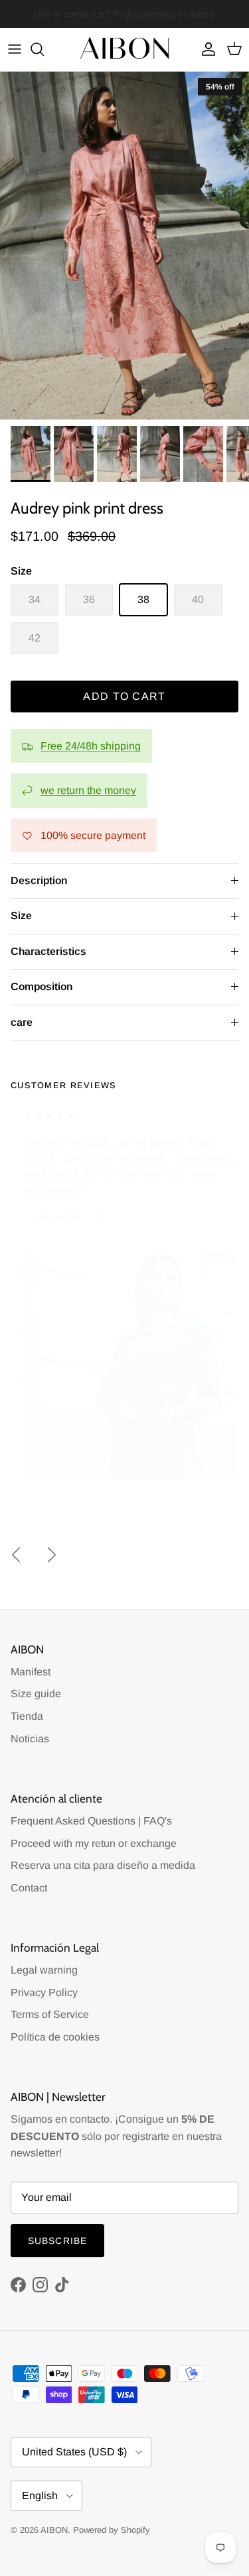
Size (21, 916)
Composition (41, 986)
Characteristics (48, 951)
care (22, 1022)
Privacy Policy (44, 1992)
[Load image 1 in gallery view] (124, 246)
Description (39, 880)
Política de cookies (55, 2037)
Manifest (31, 1672)
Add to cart (124, 696)
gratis (71, 15)
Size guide (36, 1694)
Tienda (27, 1716)
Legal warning (44, 1970)
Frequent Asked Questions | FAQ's (91, 1821)
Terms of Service (50, 2014)
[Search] (44, 49)
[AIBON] (125, 49)
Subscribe (57, 2241)
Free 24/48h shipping (91, 746)
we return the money (88, 790)
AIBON (54, 2530)
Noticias (30, 1739)
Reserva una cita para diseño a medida (103, 1865)
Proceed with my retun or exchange (94, 1843)
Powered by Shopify (112, 2530)
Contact (29, 1888)
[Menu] (15, 49)
